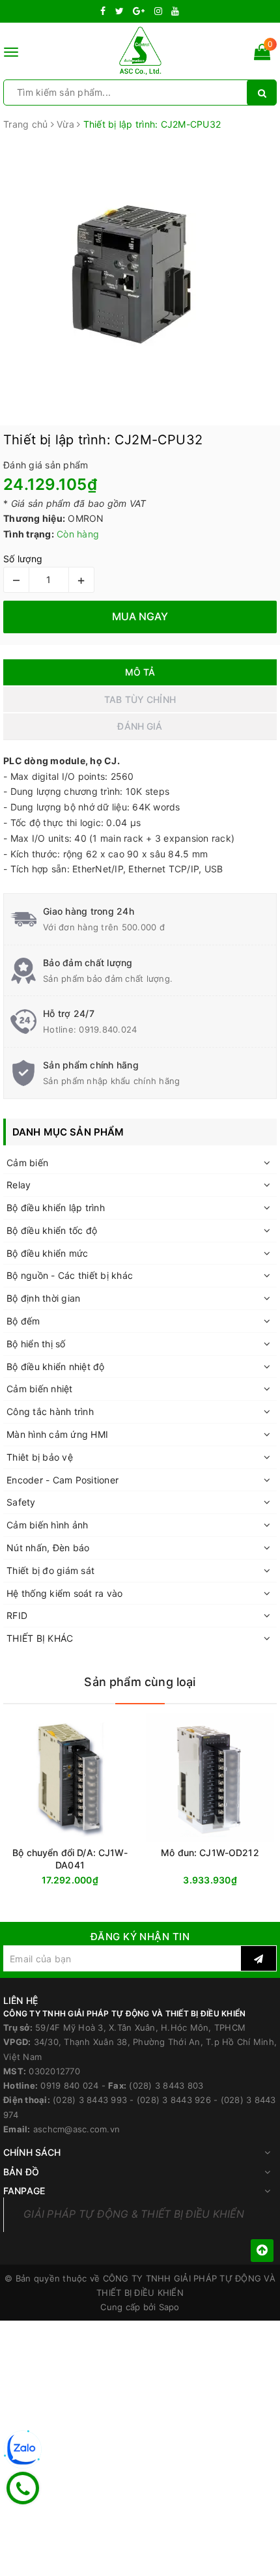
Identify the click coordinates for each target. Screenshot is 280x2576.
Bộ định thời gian (43, 1298)
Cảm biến (27, 1163)
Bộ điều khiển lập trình (56, 1208)
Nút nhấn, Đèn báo (48, 1548)
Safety (21, 1502)
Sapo (169, 2307)
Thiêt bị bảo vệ (40, 1457)
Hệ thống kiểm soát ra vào (64, 1593)
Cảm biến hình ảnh (47, 1525)
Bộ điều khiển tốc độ (52, 1230)
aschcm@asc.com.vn (77, 2129)
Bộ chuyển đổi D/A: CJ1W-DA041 (70, 1859)
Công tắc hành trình (50, 1411)
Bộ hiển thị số (36, 1344)
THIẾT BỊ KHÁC (40, 1638)
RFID (17, 1615)
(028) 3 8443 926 (174, 2100)
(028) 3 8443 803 (166, 2085)
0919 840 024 (69, 2085)
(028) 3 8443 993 (90, 2100)
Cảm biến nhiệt (40, 1389)
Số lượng (23, 559)
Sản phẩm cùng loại (140, 1682)
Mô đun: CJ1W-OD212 (210, 1853)
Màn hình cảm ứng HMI (57, 1434)
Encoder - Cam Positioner (63, 1480)
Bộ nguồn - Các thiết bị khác (70, 1275)
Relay (19, 1185)
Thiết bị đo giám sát (50, 1570)
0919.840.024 (108, 1029)
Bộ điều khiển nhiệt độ (56, 1367)
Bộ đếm (23, 1321)
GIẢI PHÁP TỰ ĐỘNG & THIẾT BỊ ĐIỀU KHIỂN (134, 2214)
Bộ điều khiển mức (47, 1253)
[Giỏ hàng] (262, 54)
